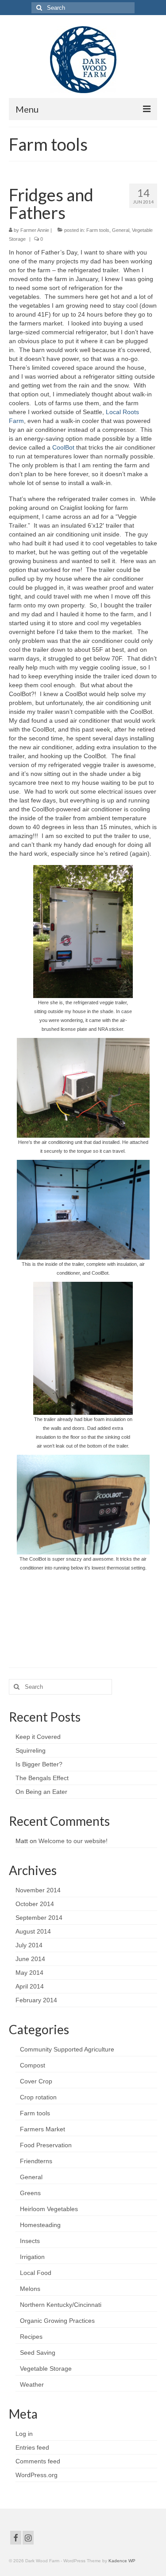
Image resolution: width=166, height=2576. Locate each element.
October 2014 (35, 1904)
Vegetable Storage (46, 2369)
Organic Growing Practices (57, 2321)
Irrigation (32, 2257)
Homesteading (40, 2225)
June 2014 (30, 1959)
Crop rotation (38, 2097)
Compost (33, 2065)
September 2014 (39, 1918)
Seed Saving (38, 2353)
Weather (32, 2384)
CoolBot (63, 447)
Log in (24, 2434)
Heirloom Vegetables (49, 2209)
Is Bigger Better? (39, 1764)
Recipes (31, 2337)
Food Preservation (46, 2145)
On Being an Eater (41, 1792)
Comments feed (38, 2461)
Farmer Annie (35, 230)
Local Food (36, 2273)
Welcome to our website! (73, 1841)
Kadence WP (122, 2561)
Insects (30, 2241)
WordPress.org (37, 2475)
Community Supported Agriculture (67, 2049)
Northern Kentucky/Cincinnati (61, 2305)
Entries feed (32, 2447)
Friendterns (36, 2161)
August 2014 (33, 1931)
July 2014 (29, 1945)
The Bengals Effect (42, 1778)
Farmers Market (42, 2129)
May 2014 (29, 1973)
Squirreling (31, 1750)
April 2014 (30, 1986)
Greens (30, 2193)
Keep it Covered (38, 1737)
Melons (30, 2289)
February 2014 (36, 2000)
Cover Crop (36, 2081)
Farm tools (98, 230)
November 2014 (38, 1890)
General (121, 230)
